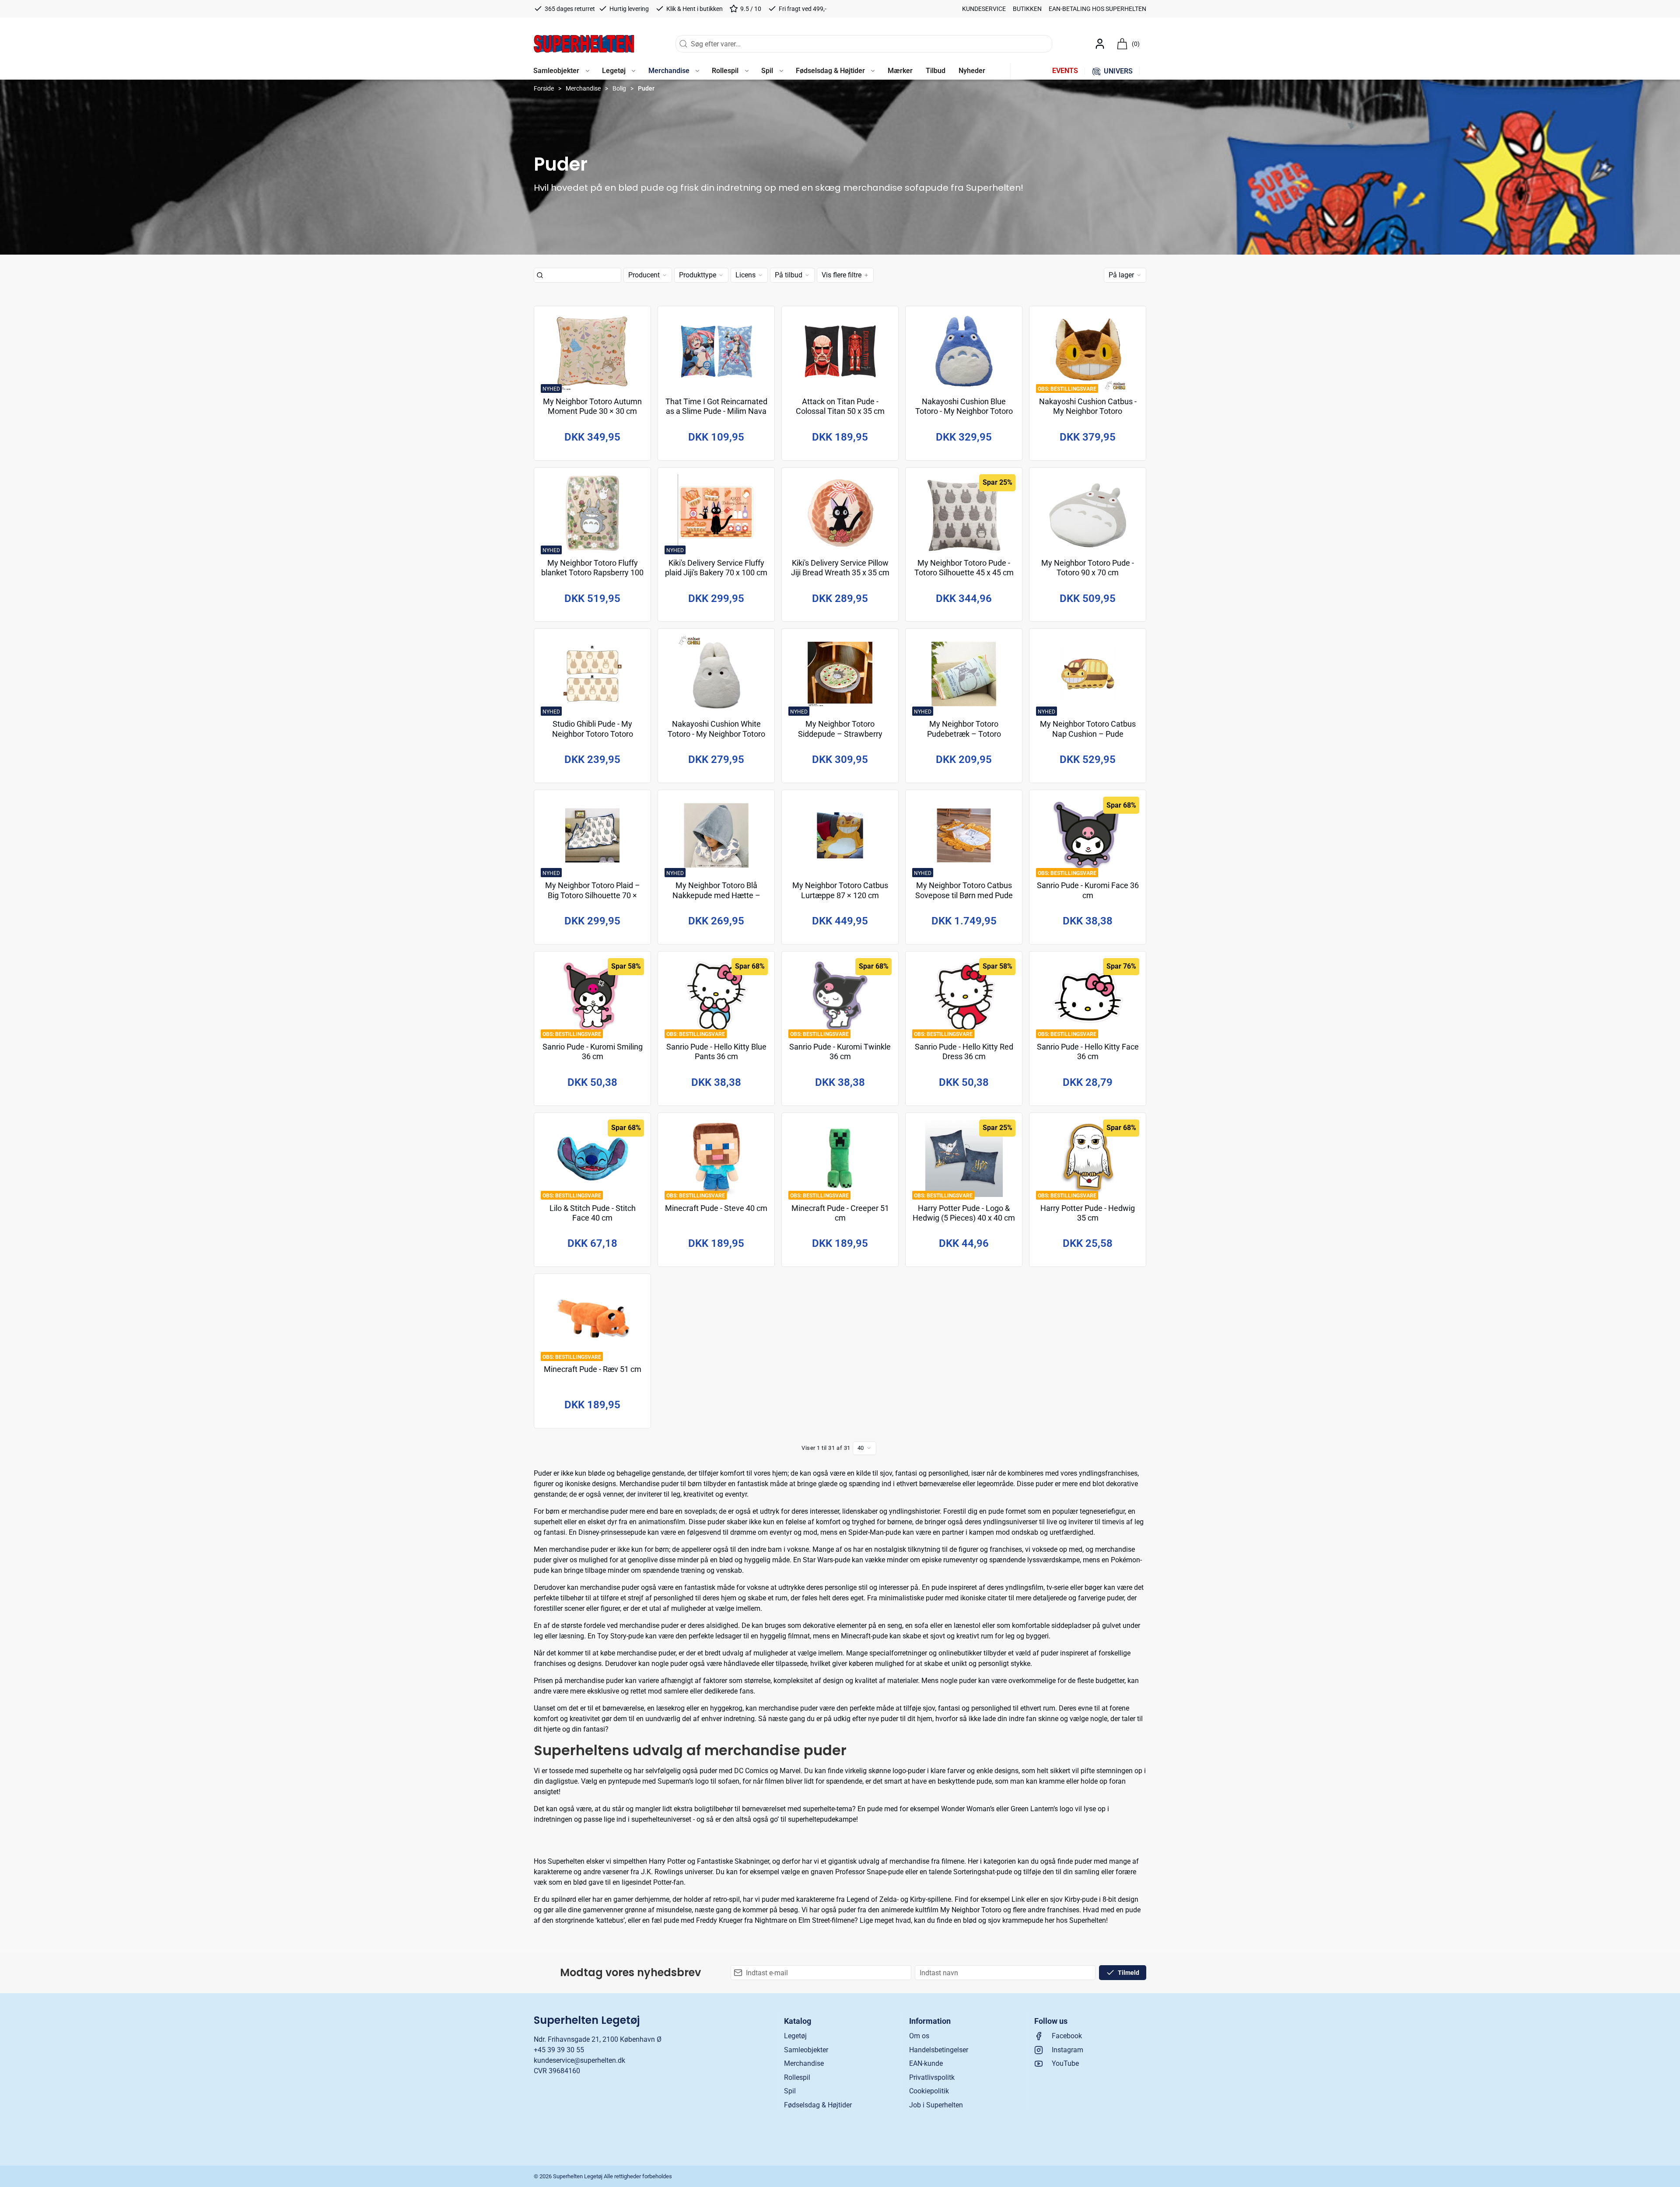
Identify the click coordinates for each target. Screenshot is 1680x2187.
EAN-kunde (926, 2063)
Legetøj (795, 2036)
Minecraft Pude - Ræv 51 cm (593, 1369)
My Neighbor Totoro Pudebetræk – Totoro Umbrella (964, 734)
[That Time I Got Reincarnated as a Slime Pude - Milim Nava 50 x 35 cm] (716, 352)
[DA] (584, 44)
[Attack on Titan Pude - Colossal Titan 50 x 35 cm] (840, 352)
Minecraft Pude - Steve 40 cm (716, 1208)
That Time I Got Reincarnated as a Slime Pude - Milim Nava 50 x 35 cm (716, 411)
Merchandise (583, 88)
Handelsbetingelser (939, 2050)
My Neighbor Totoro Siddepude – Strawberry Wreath (840, 734)
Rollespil (797, 2077)
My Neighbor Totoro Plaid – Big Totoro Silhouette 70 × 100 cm (593, 895)
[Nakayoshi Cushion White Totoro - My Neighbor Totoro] (716, 674)
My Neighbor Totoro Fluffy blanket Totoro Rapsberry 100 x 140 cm (592, 573)
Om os (919, 2036)
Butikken (1027, 9)
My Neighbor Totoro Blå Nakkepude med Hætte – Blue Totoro (716, 895)
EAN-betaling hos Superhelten (1097, 9)
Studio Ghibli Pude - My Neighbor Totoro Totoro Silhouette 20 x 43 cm (593, 734)
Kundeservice (984, 9)
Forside (544, 88)
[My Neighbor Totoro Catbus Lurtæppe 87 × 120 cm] (840, 835)
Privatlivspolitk (932, 2077)
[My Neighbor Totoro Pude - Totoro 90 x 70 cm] (1088, 513)
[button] (561, 71)
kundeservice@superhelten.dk (579, 2060)
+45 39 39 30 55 (559, 2050)
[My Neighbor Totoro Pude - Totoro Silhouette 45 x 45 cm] (964, 513)
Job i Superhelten (936, 2105)
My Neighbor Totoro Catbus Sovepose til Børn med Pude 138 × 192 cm (964, 895)
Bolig (619, 88)
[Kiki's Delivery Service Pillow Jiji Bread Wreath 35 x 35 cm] (840, 513)
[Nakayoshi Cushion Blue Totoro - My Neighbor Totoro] (964, 352)
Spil (790, 2091)
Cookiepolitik (929, 2091)
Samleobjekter (806, 2050)
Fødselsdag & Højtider (818, 2105)
